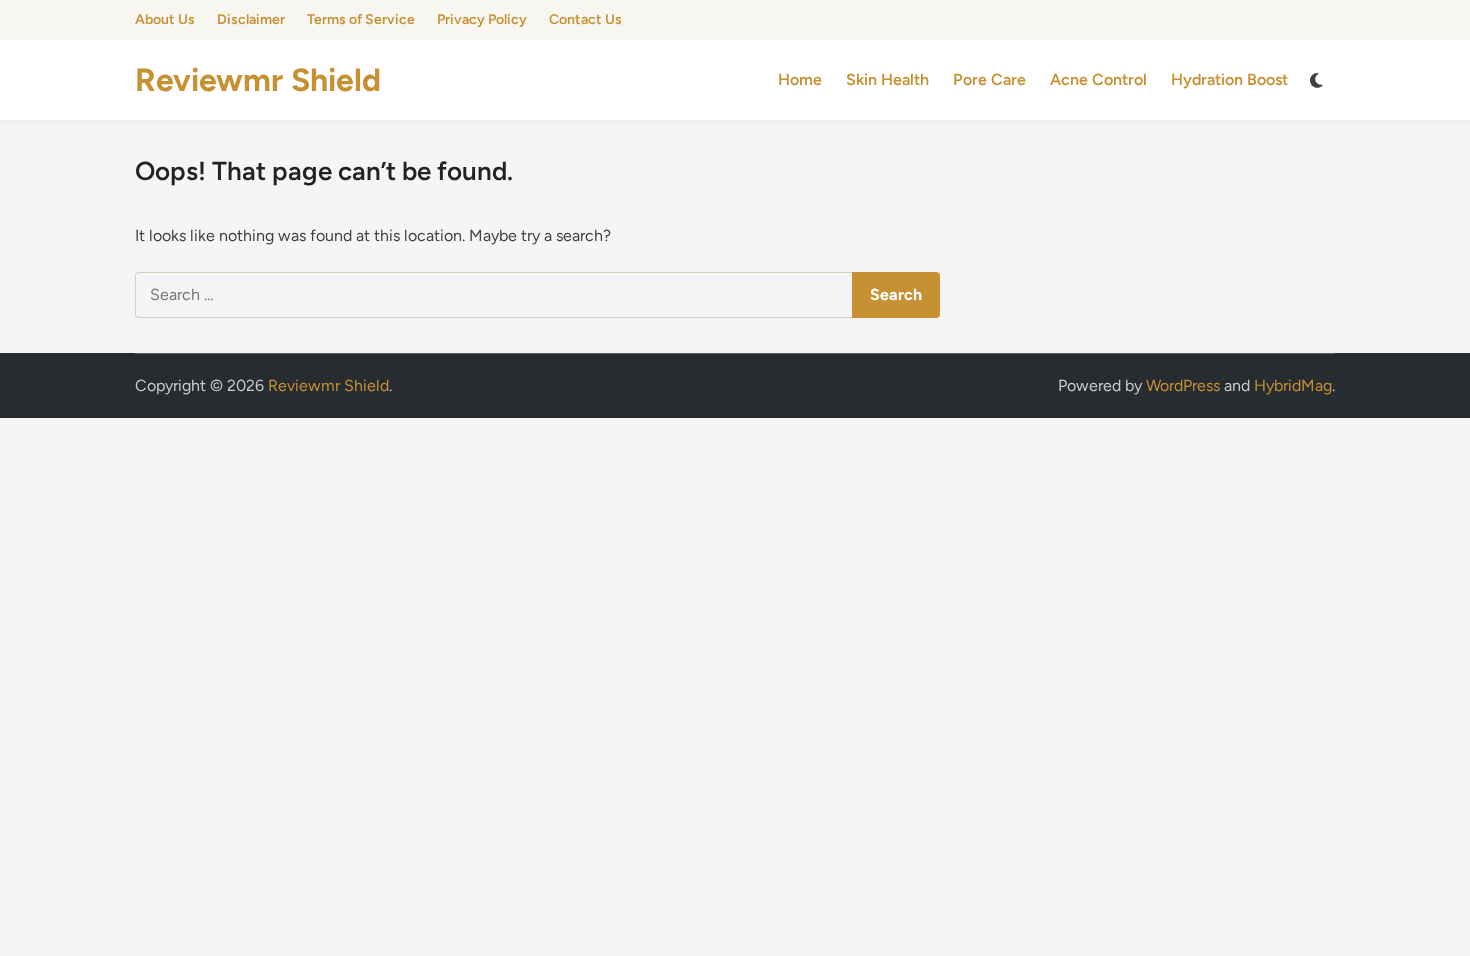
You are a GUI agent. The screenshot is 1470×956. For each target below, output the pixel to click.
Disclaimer (251, 19)
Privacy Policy (482, 19)
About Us (165, 19)
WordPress (1183, 385)
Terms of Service (361, 19)
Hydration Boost (1229, 79)
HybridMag (1293, 385)
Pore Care (989, 79)
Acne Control (1098, 79)
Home (800, 79)
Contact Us (585, 19)
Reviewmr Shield (258, 80)
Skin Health (887, 79)
